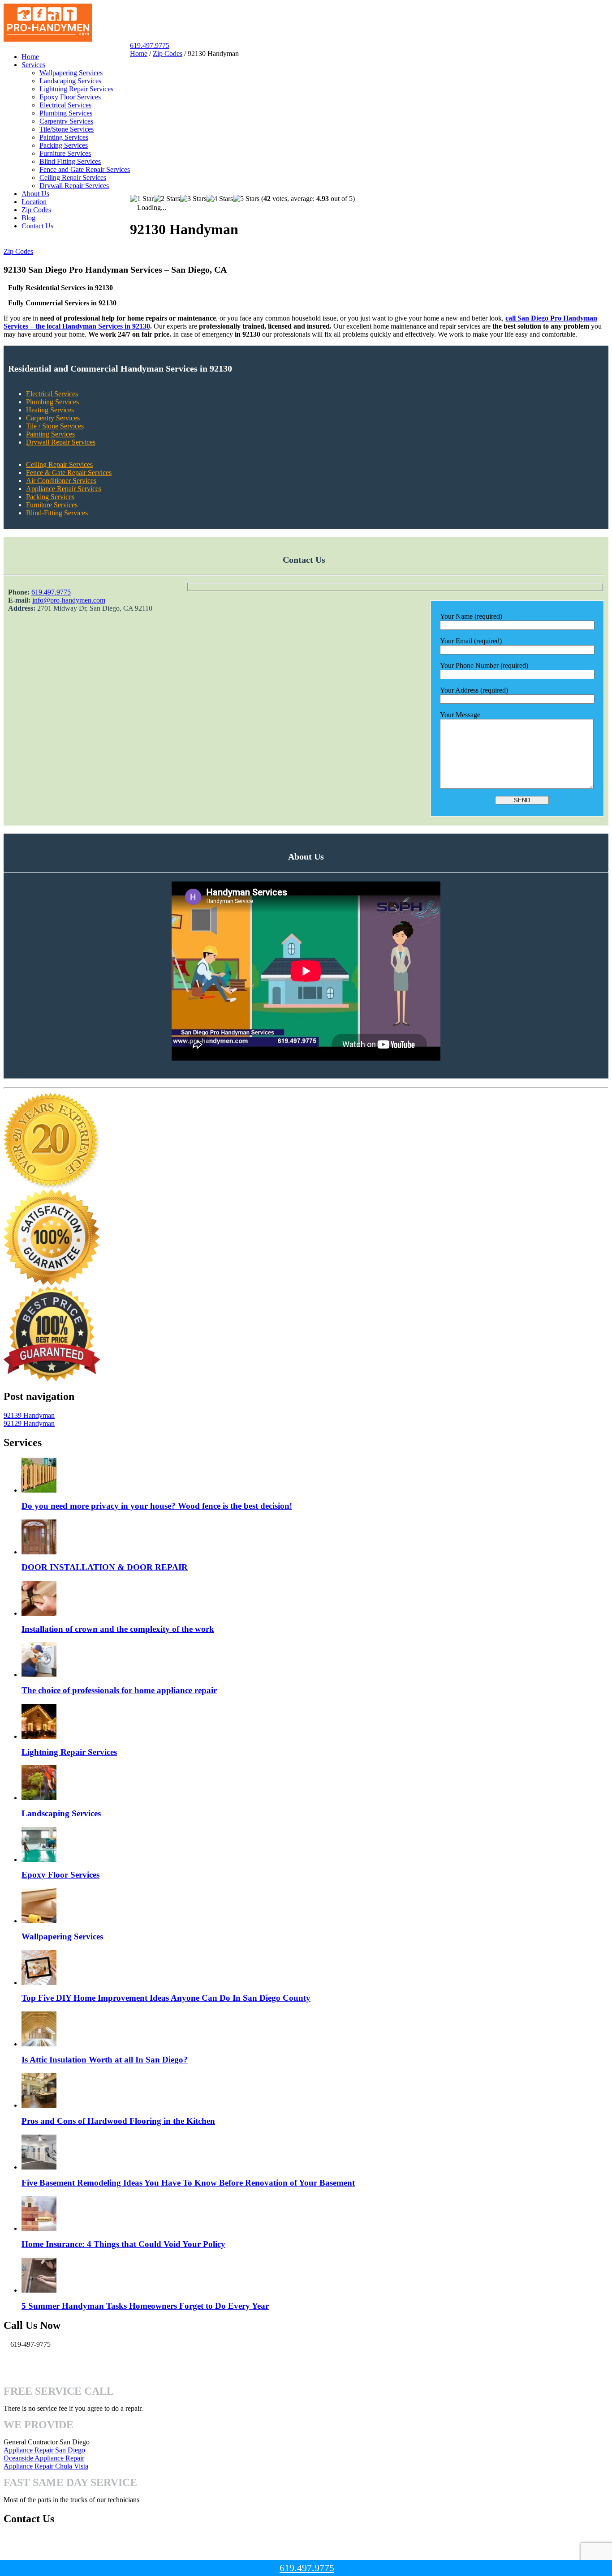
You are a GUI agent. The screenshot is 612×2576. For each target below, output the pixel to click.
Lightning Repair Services (76, 89)
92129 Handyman (29, 1423)
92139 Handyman (29, 1415)
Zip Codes (36, 210)
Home (30, 57)
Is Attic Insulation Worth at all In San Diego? (105, 2060)
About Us (35, 194)
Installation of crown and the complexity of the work (118, 1629)
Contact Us (37, 226)
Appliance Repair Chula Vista (46, 2466)
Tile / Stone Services (55, 426)
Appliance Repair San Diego (44, 2450)
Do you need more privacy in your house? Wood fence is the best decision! (157, 1506)
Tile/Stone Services (67, 129)
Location (34, 202)
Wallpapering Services (71, 73)
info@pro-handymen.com (69, 600)
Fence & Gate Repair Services (69, 473)
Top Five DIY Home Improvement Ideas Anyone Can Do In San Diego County (166, 1998)
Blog (28, 218)
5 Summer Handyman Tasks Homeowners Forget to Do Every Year (145, 2306)
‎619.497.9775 (51, 592)
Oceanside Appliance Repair (44, 2458)
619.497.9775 (150, 45)
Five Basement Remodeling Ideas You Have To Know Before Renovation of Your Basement (188, 2183)
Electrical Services (65, 105)
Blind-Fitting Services (57, 513)
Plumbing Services (66, 113)
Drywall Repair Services (74, 186)
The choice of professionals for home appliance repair (119, 1690)
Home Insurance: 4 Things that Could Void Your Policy (123, 2244)
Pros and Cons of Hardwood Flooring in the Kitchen (118, 2121)
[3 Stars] (193, 199)
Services (33, 65)
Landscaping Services (70, 81)
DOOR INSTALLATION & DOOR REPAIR (105, 1567)
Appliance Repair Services (64, 489)
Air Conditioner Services (61, 481)
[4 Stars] (220, 199)
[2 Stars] (167, 199)
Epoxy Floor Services (70, 97)
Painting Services (64, 137)
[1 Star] (142, 199)
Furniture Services (65, 153)
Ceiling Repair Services (73, 178)
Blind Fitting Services (70, 161)
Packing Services (64, 145)
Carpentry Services (66, 121)
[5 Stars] (246, 199)
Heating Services (50, 410)
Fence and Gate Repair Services (85, 169)
